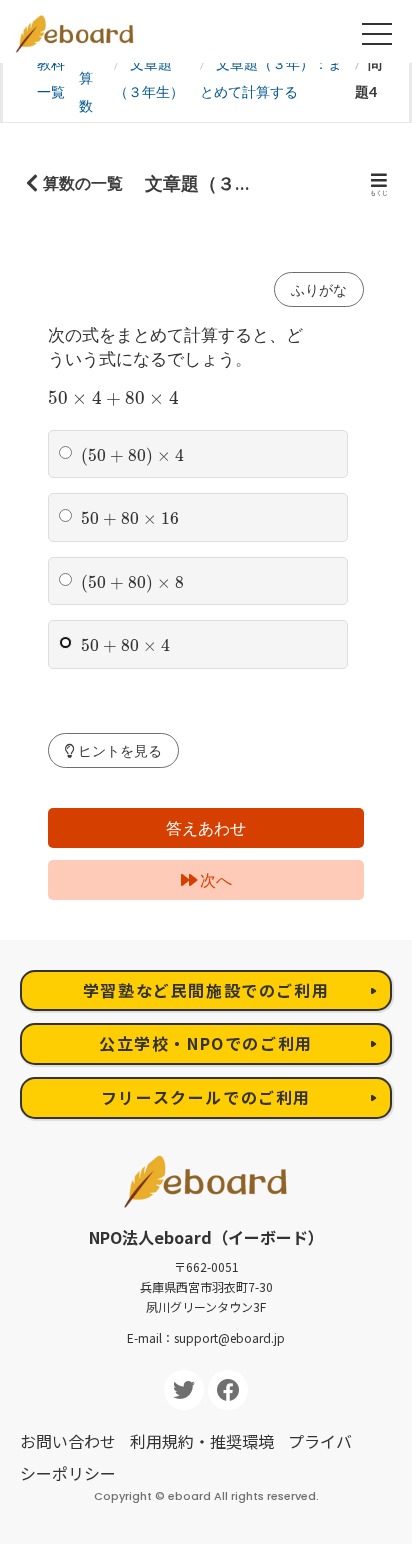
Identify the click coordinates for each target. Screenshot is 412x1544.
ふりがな (319, 289)
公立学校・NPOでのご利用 (206, 1043)
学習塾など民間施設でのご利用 (206, 990)
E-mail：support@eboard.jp (206, 1337)
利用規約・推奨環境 (202, 1441)
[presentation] (113, 398)
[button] (113, 750)
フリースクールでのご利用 (206, 1097)
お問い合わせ (68, 1441)
